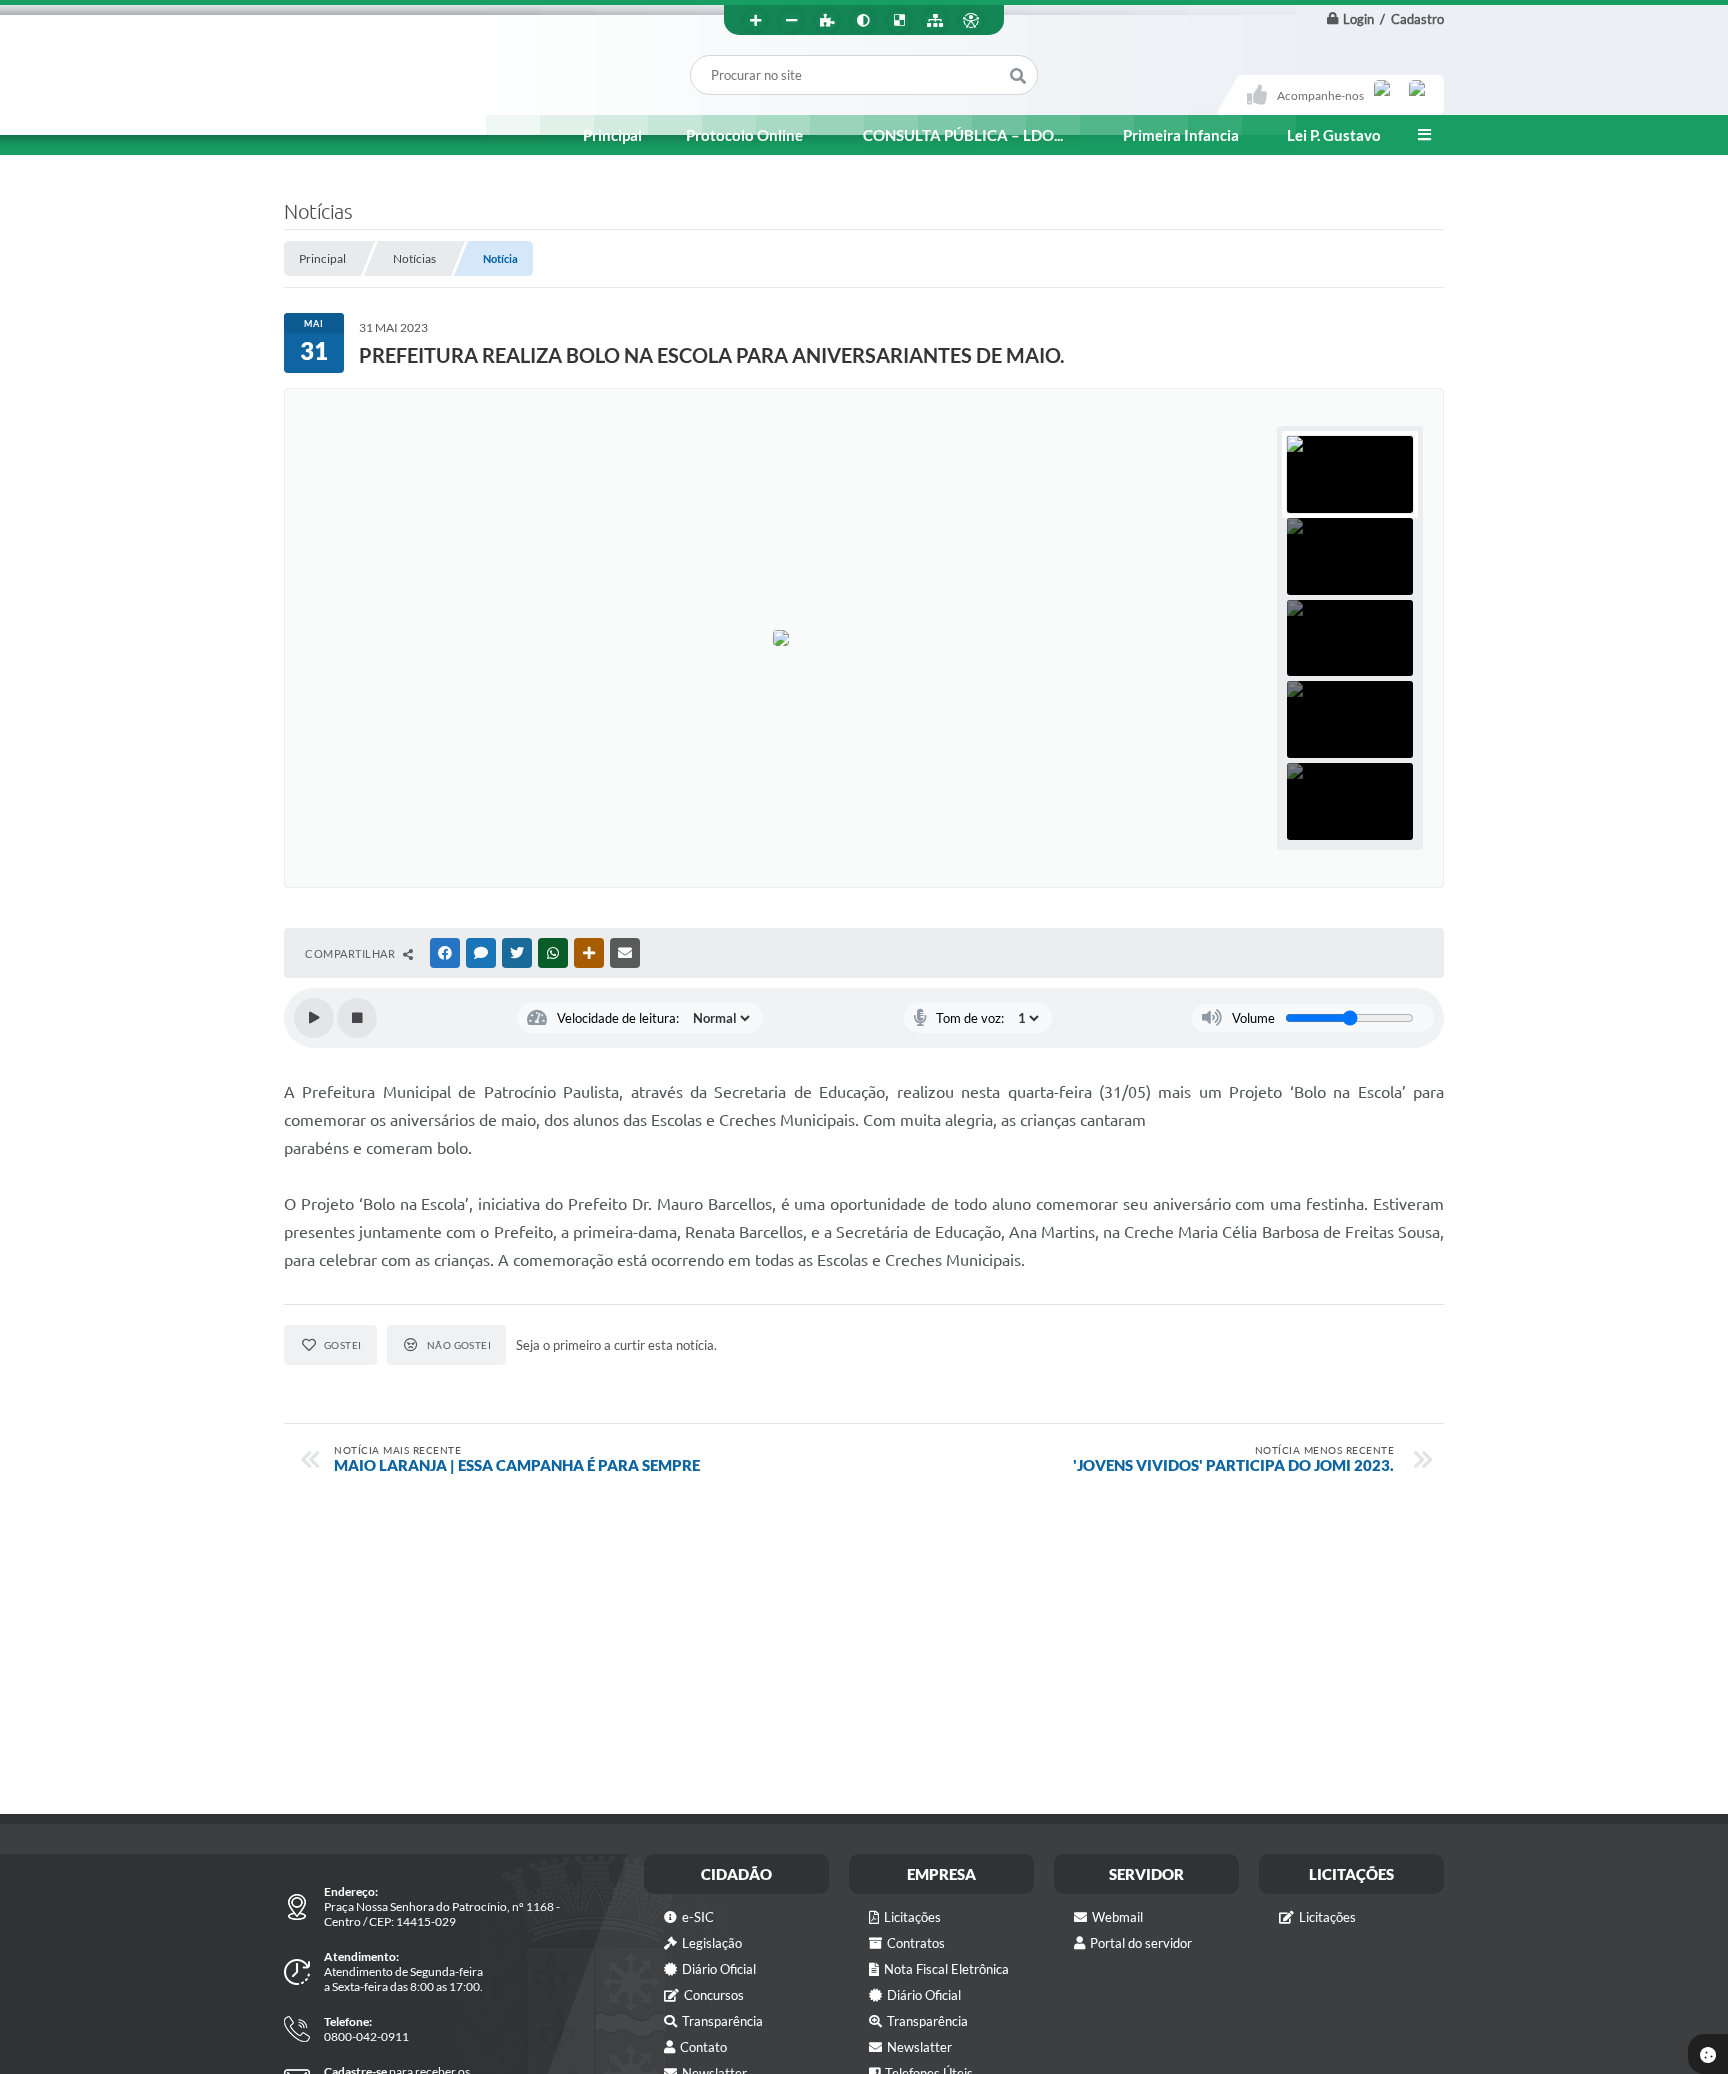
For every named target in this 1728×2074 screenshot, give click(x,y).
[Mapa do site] (935, 21)
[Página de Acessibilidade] (971, 21)
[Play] (314, 1018)
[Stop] (357, 1018)
